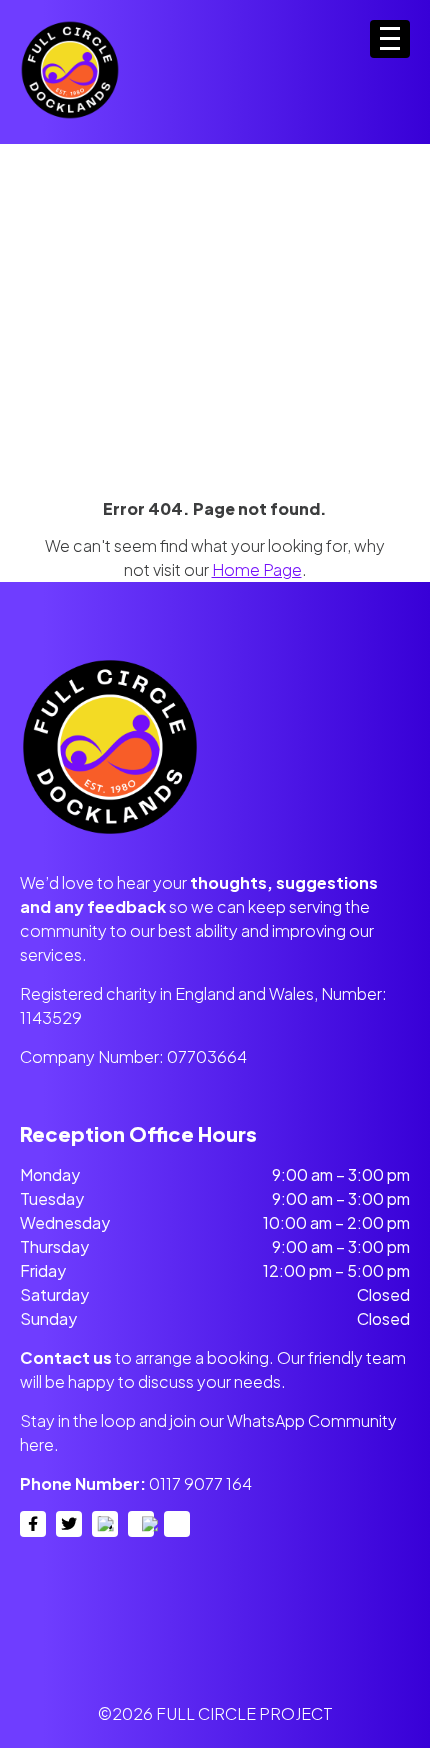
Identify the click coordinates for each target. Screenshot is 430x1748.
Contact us (66, 1357)
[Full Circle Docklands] (70, 116)
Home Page (257, 569)
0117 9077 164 (200, 1483)
